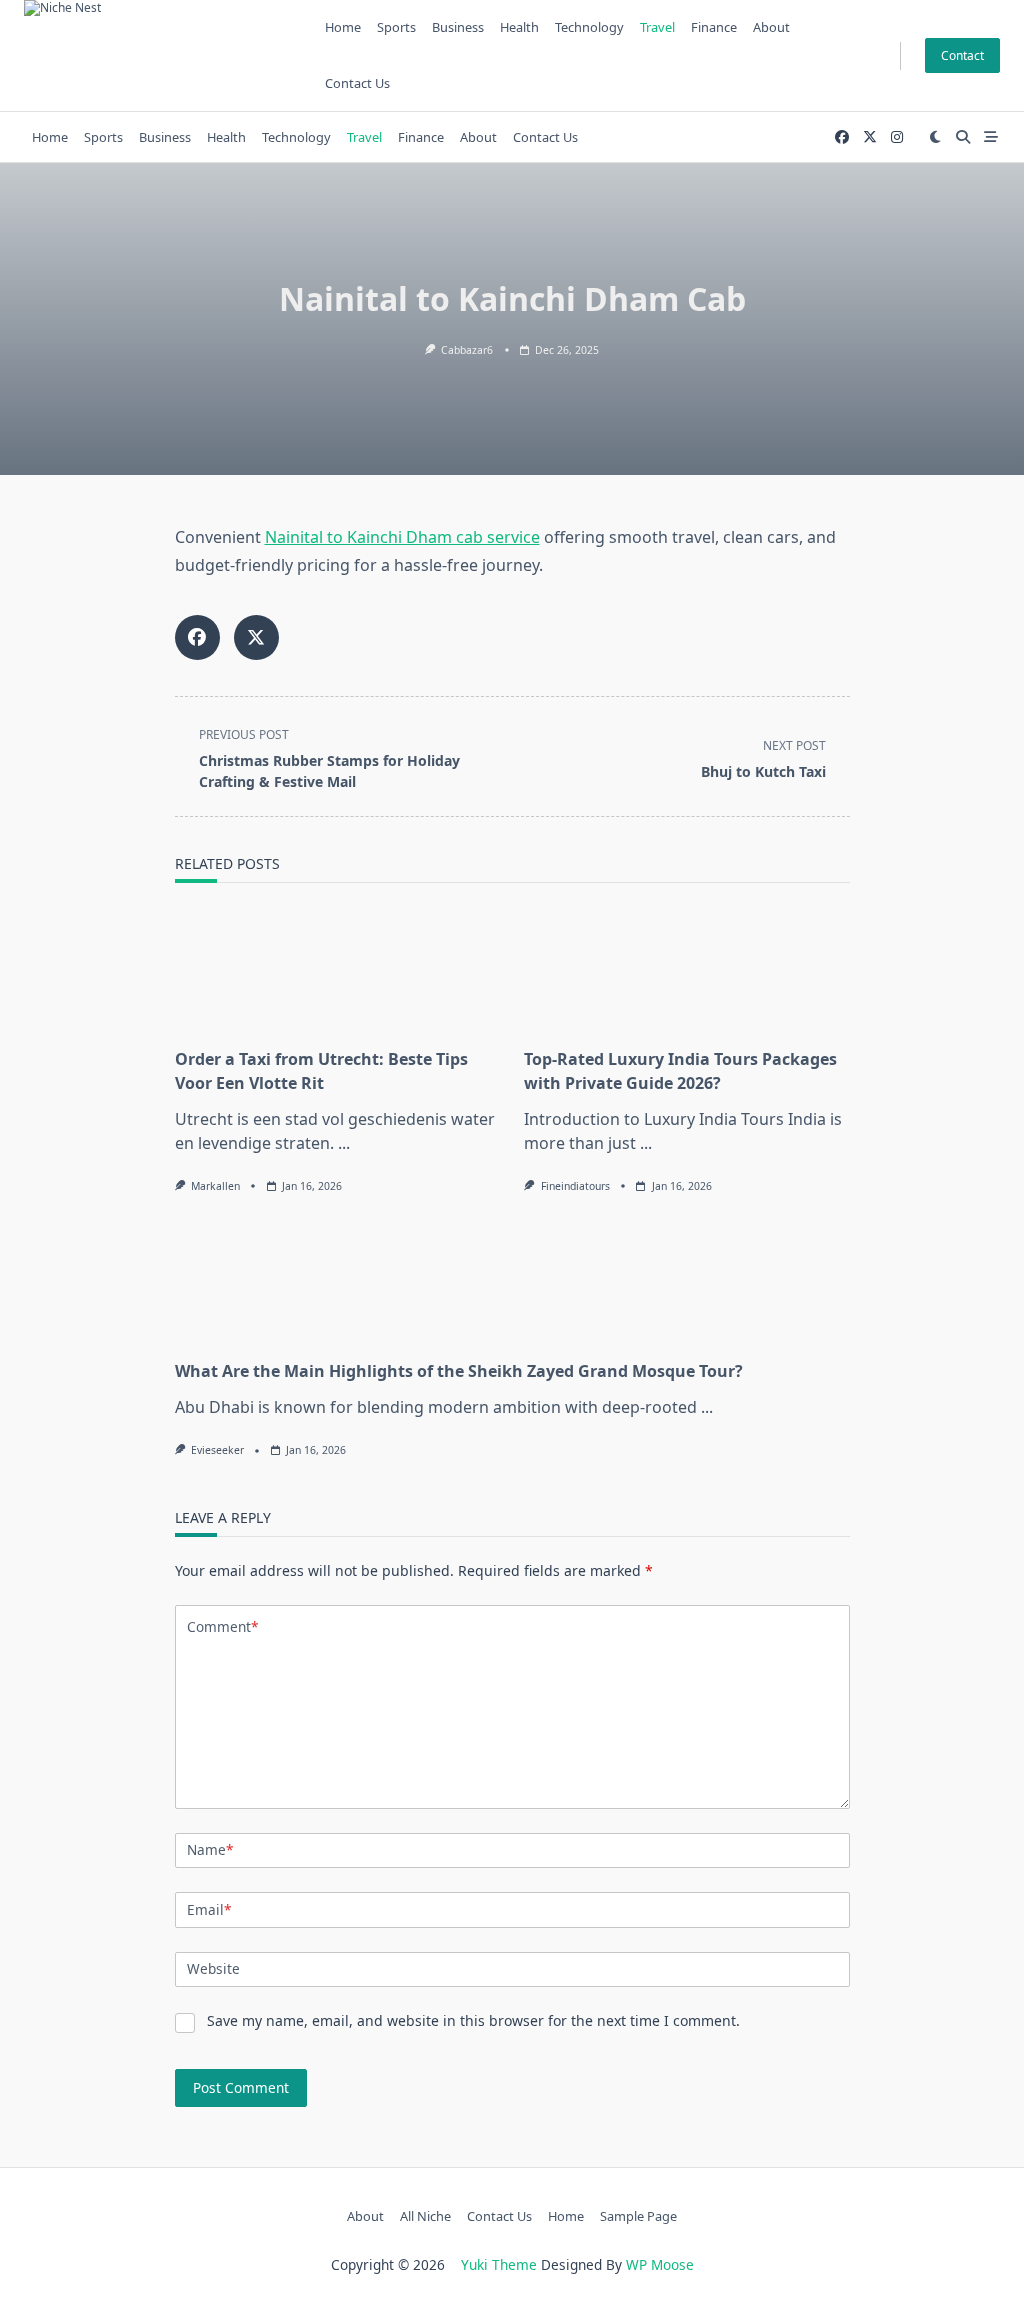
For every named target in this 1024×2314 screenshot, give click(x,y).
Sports (396, 27)
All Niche (425, 2217)
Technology (589, 27)
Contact (962, 55)
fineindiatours (575, 1186)
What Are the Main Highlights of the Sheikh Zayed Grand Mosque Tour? (459, 1371)
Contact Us (357, 83)
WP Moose (660, 2264)
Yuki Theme (499, 2264)
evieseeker (217, 1450)
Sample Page (638, 2217)
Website (213, 1968)
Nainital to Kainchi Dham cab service (402, 537)
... (344, 1143)
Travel (657, 27)
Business (458, 27)
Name (210, 1849)
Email (209, 1909)
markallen (215, 1186)
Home (343, 27)
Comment (222, 1626)
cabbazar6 (467, 350)
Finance (714, 27)
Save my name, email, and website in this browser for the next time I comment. (473, 2020)
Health (519, 27)
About (771, 27)
